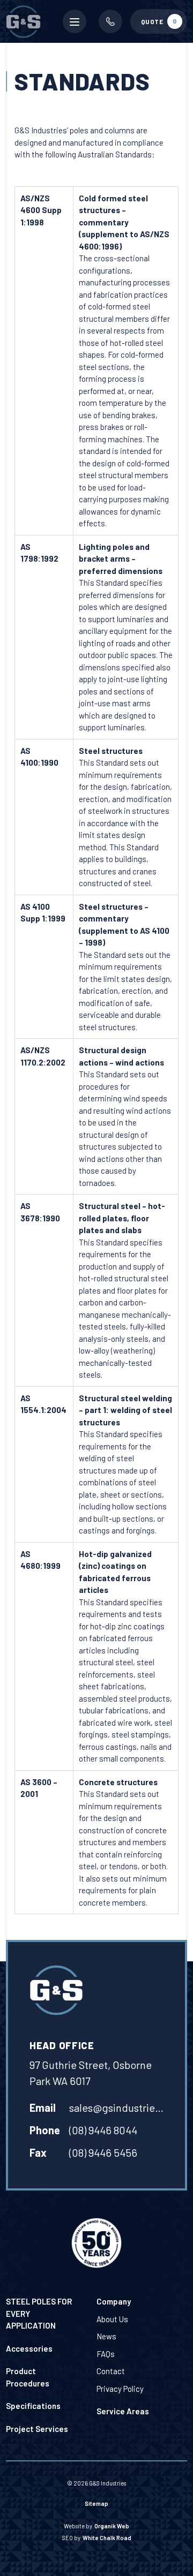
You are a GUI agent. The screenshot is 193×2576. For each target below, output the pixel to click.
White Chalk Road (107, 2538)
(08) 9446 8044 (103, 2130)
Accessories (29, 2348)
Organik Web (112, 2526)
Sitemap (96, 2503)
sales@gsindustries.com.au (119, 2107)
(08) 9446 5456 (103, 2152)
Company (114, 2301)
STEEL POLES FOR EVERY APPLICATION (39, 2313)
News (106, 2336)
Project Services (37, 2429)
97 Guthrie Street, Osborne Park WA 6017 (91, 2073)
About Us (112, 2319)
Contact (111, 2371)
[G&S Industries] (56, 1990)
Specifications (33, 2406)
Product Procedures (28, 2377)
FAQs (106, 2354)
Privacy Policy (120, 2389)
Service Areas (123, 2411)
